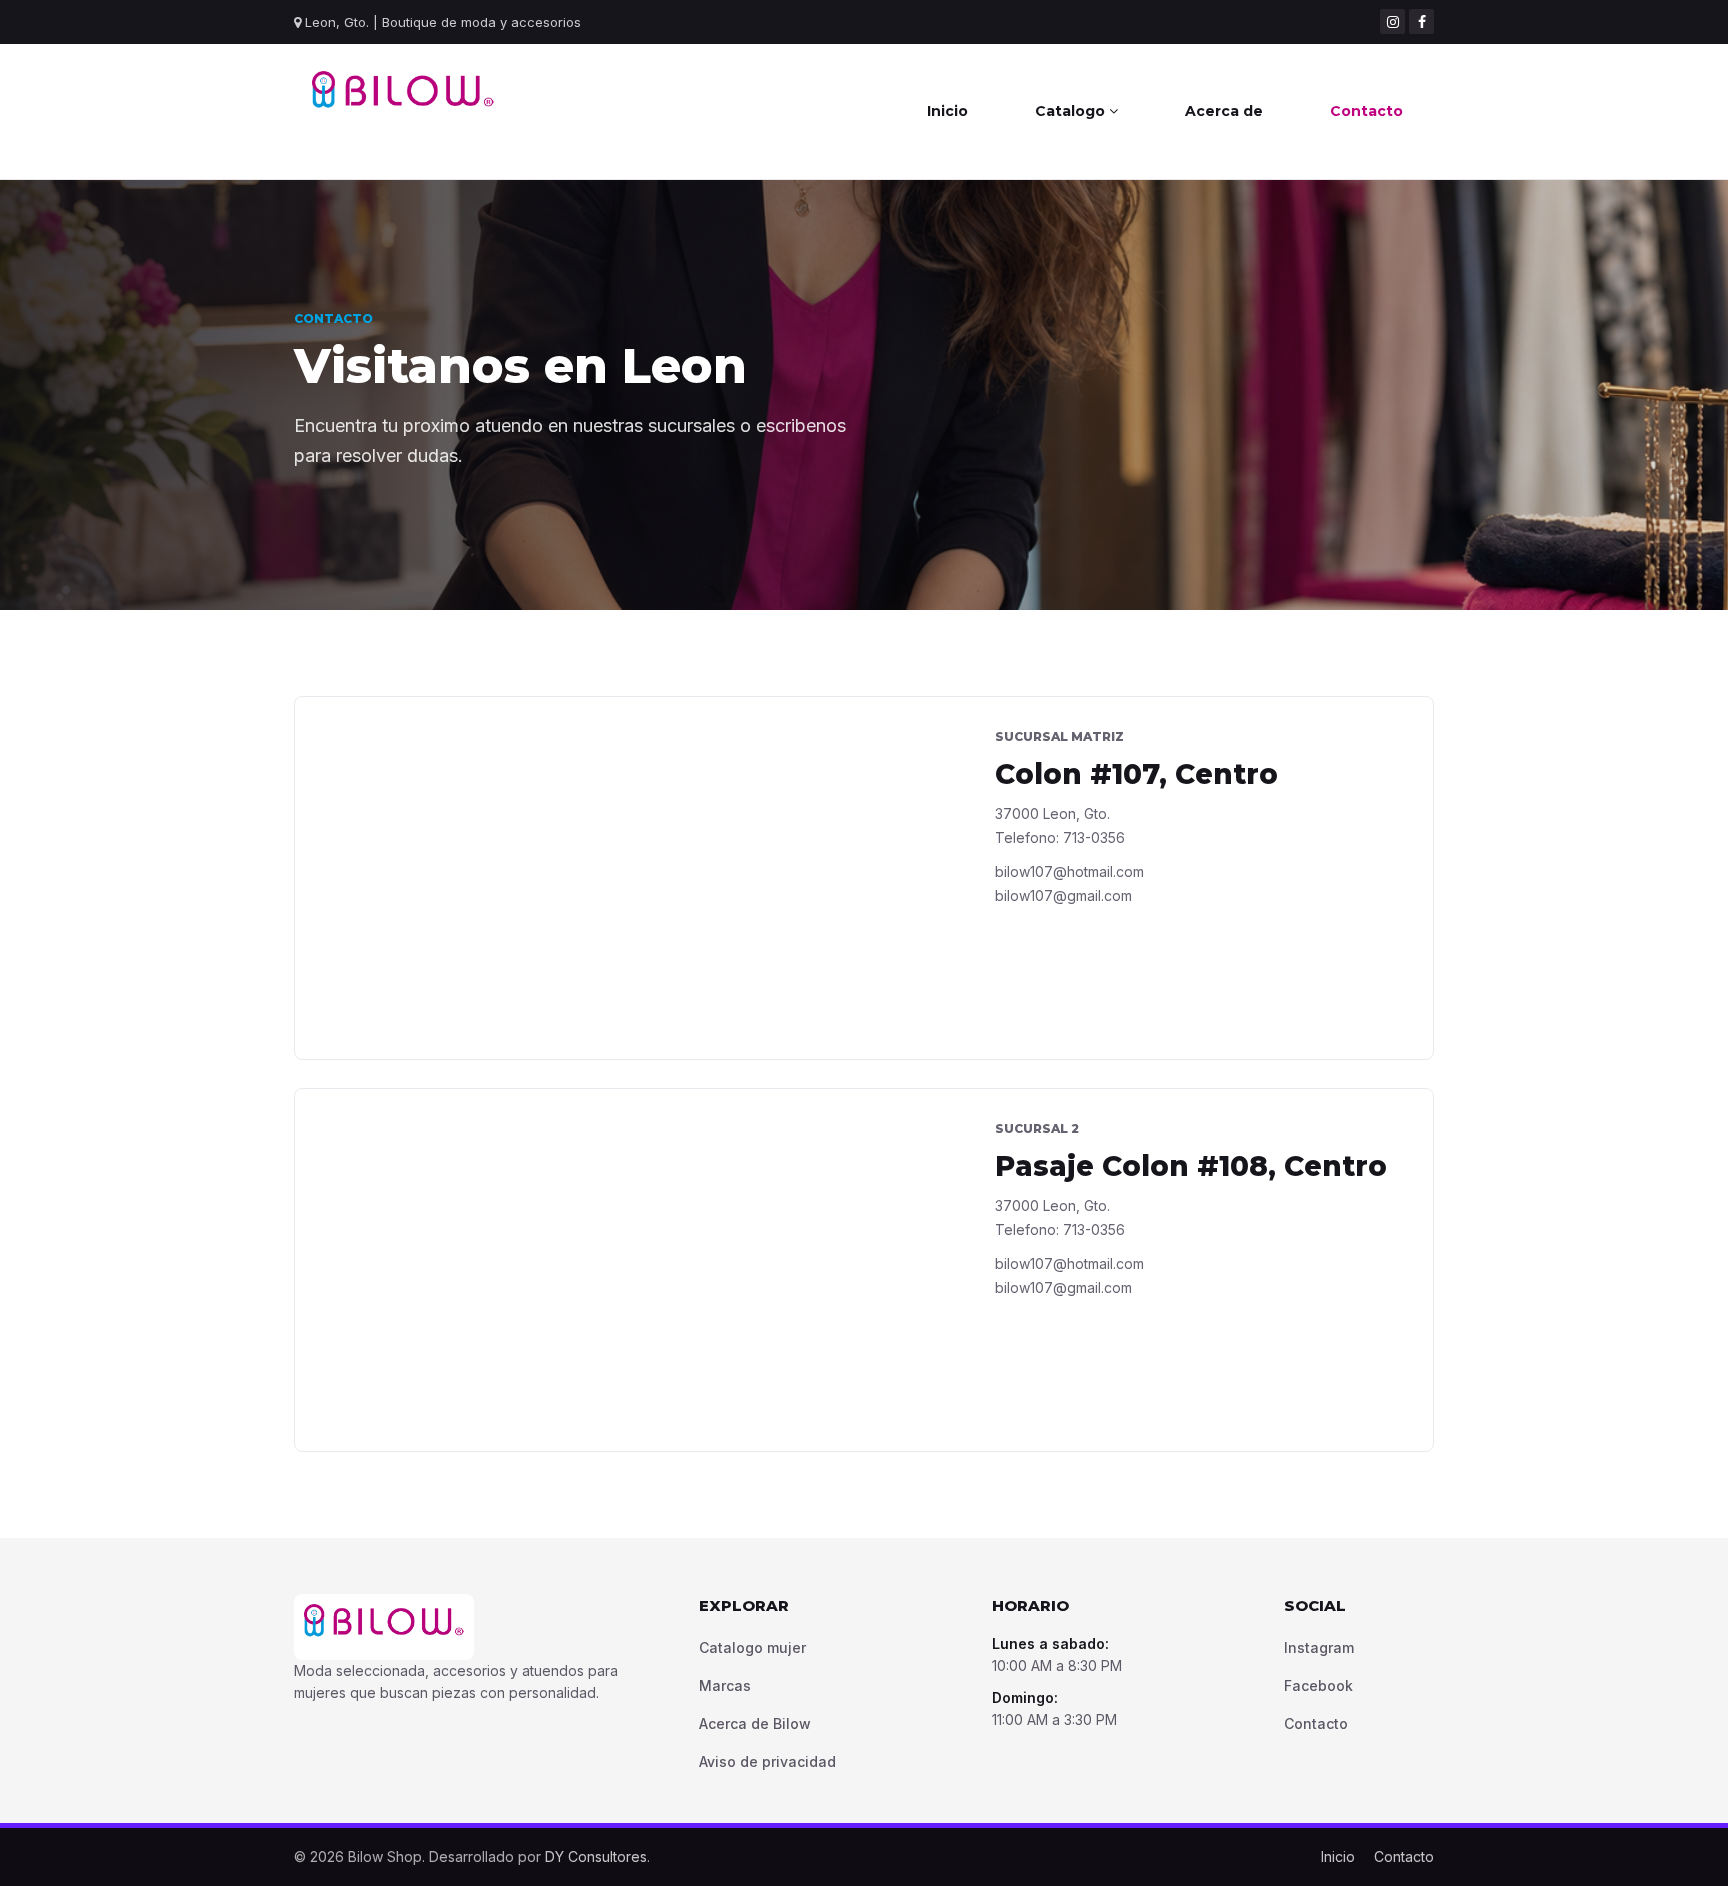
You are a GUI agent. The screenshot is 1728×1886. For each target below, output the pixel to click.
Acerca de (1224, 111)
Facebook (1318, 1685)
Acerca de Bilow (755, 1723)
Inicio (947, 111)
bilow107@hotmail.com (1069, 871)
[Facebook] (1421, 21)
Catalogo (1072, 111)
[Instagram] (1392, 21)
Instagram (1319, 1647)
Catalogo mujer (752, 1647)
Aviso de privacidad (767, 1761)
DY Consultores (596, 1856)
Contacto (1366, 111)
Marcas (725, 1685)
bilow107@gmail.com (1063, 895)
